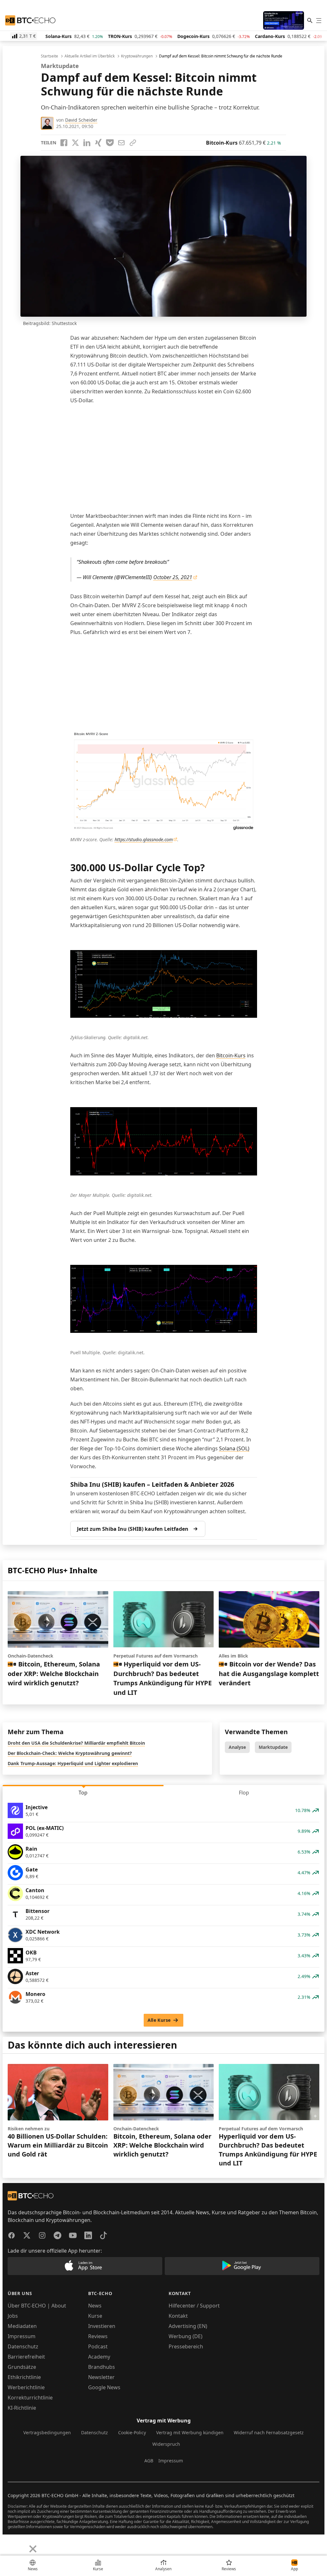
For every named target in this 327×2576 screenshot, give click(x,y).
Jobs (13, 2316)
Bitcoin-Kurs (231, 1055)
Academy (99, 2357)
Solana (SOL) (234, 1448)
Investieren (102, 2326)
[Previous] (7, 2544)
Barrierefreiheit (26, 2357)
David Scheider (81, 120)
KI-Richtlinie (22, 2408)
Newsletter (101, 2377)
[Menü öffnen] (319, 20)
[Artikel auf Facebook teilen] (64, 143)
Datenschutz (23, 2346)
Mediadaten (22, 2326)
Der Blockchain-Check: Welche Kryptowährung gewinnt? (70, 1753)
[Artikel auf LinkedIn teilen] (87, 143)
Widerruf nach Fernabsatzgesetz (269, 2432)
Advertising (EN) (188, 2326)
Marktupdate (273, 1747)
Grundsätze (22, 2367)
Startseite (49, 56)
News (95, 2306)
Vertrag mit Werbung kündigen (190, 2432)
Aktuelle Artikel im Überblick (90, 56)
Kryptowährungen (137, 56)
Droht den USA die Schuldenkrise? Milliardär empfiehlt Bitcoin (76, 1743)
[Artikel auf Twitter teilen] (75, 143)
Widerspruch (166, 2444)
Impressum (22, 2336)
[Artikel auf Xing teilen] (98, 143)
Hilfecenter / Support (194, 2306)
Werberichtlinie (26, 2387)
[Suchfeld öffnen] (310, 20)
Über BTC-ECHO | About (37, 2306)
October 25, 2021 (173, 577)
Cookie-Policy (132, 2432)
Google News (104, 2387)
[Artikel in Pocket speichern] (110, 143)
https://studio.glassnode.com (144, 839)
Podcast (98, 2346)
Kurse (95, 2316)
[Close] (33, 2549)
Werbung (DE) (186, 2336)
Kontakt (178, 2316)
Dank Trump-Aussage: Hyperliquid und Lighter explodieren (73, 1763)
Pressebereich (186, 2346)
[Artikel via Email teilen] (121, 143)
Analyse (237, 1747)
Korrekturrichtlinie (30, 2398)
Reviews (98, 2336)
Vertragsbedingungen (47, 2432)
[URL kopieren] (133, 143)
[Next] (21, 2544)
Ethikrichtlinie (24, 2377)
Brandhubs (102, 2367)
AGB (149, 2461)
